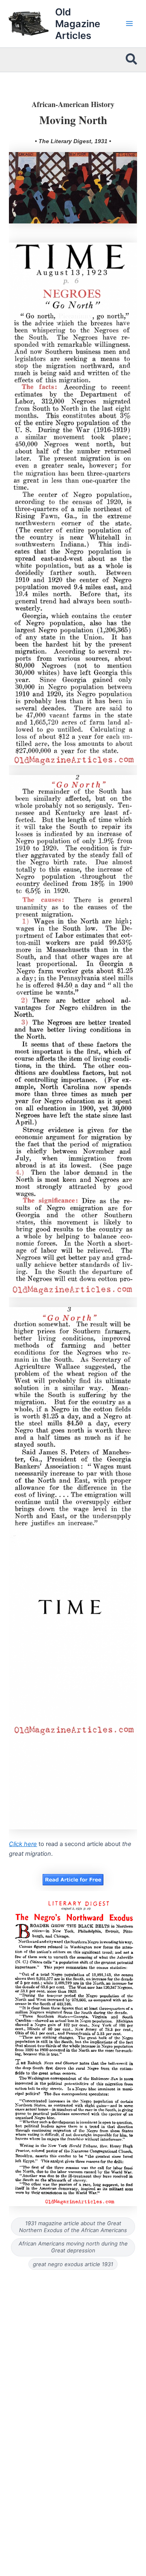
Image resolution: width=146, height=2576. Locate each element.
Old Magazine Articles (78, 24)
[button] (132, 60)
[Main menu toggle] (129, 24)
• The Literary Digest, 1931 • (73, 141)
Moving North (73, 120)
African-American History (73, 104)
